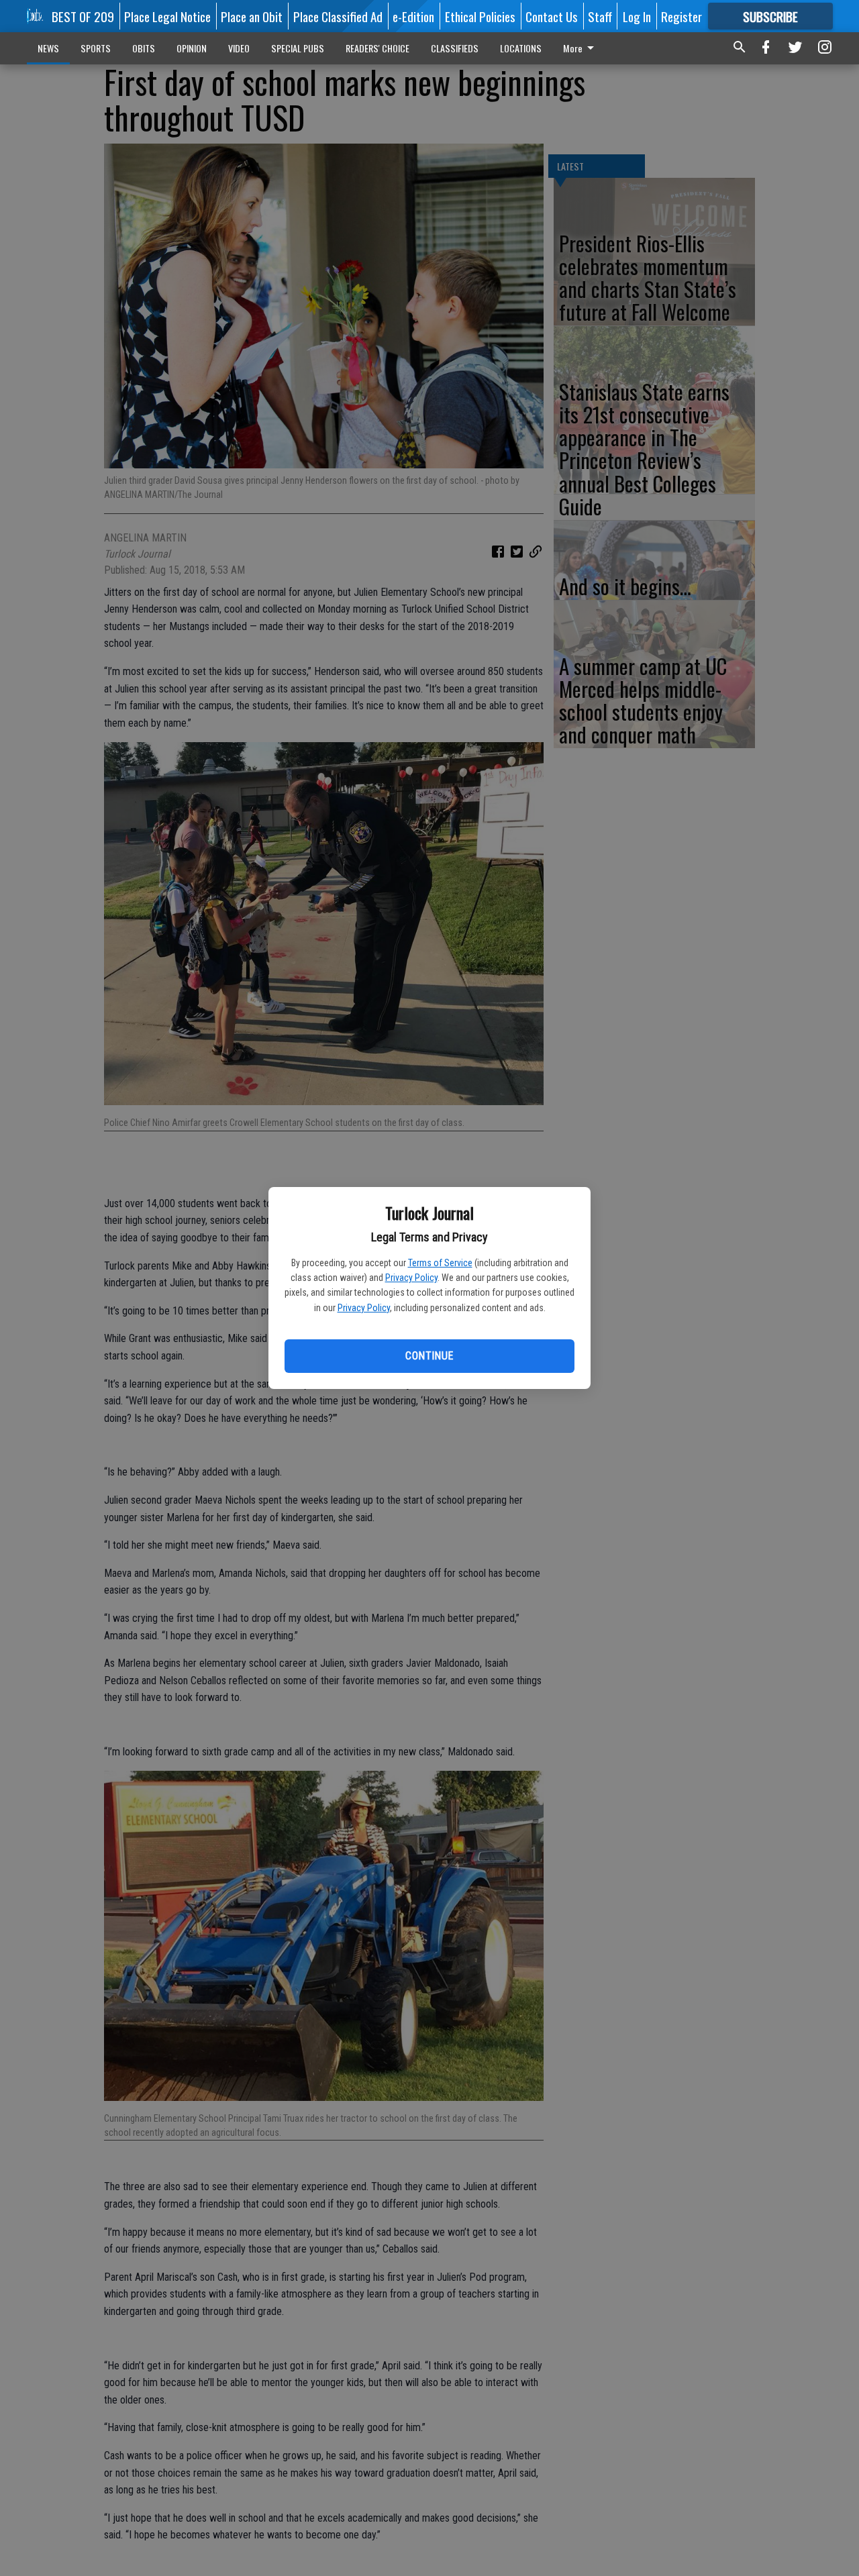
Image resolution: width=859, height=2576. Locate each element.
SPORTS (96, 48)
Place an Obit (252, 16)
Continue (429, 1356)
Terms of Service (440, 1263)
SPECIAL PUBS (298, 48)
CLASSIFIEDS (455, 48)
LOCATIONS (521, 48)
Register (681, 16)
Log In (637, 16)
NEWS (48, 48)
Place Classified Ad (338, 16)
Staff (600, 16)
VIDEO (239, 48)
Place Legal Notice (167, 16)
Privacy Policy (411, 1278)
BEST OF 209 (83, 16)
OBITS (144, 48)
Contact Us (552, 16)
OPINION (192, 48)
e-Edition (413, 16)
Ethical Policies (480, 16)
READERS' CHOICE (377, 48)
